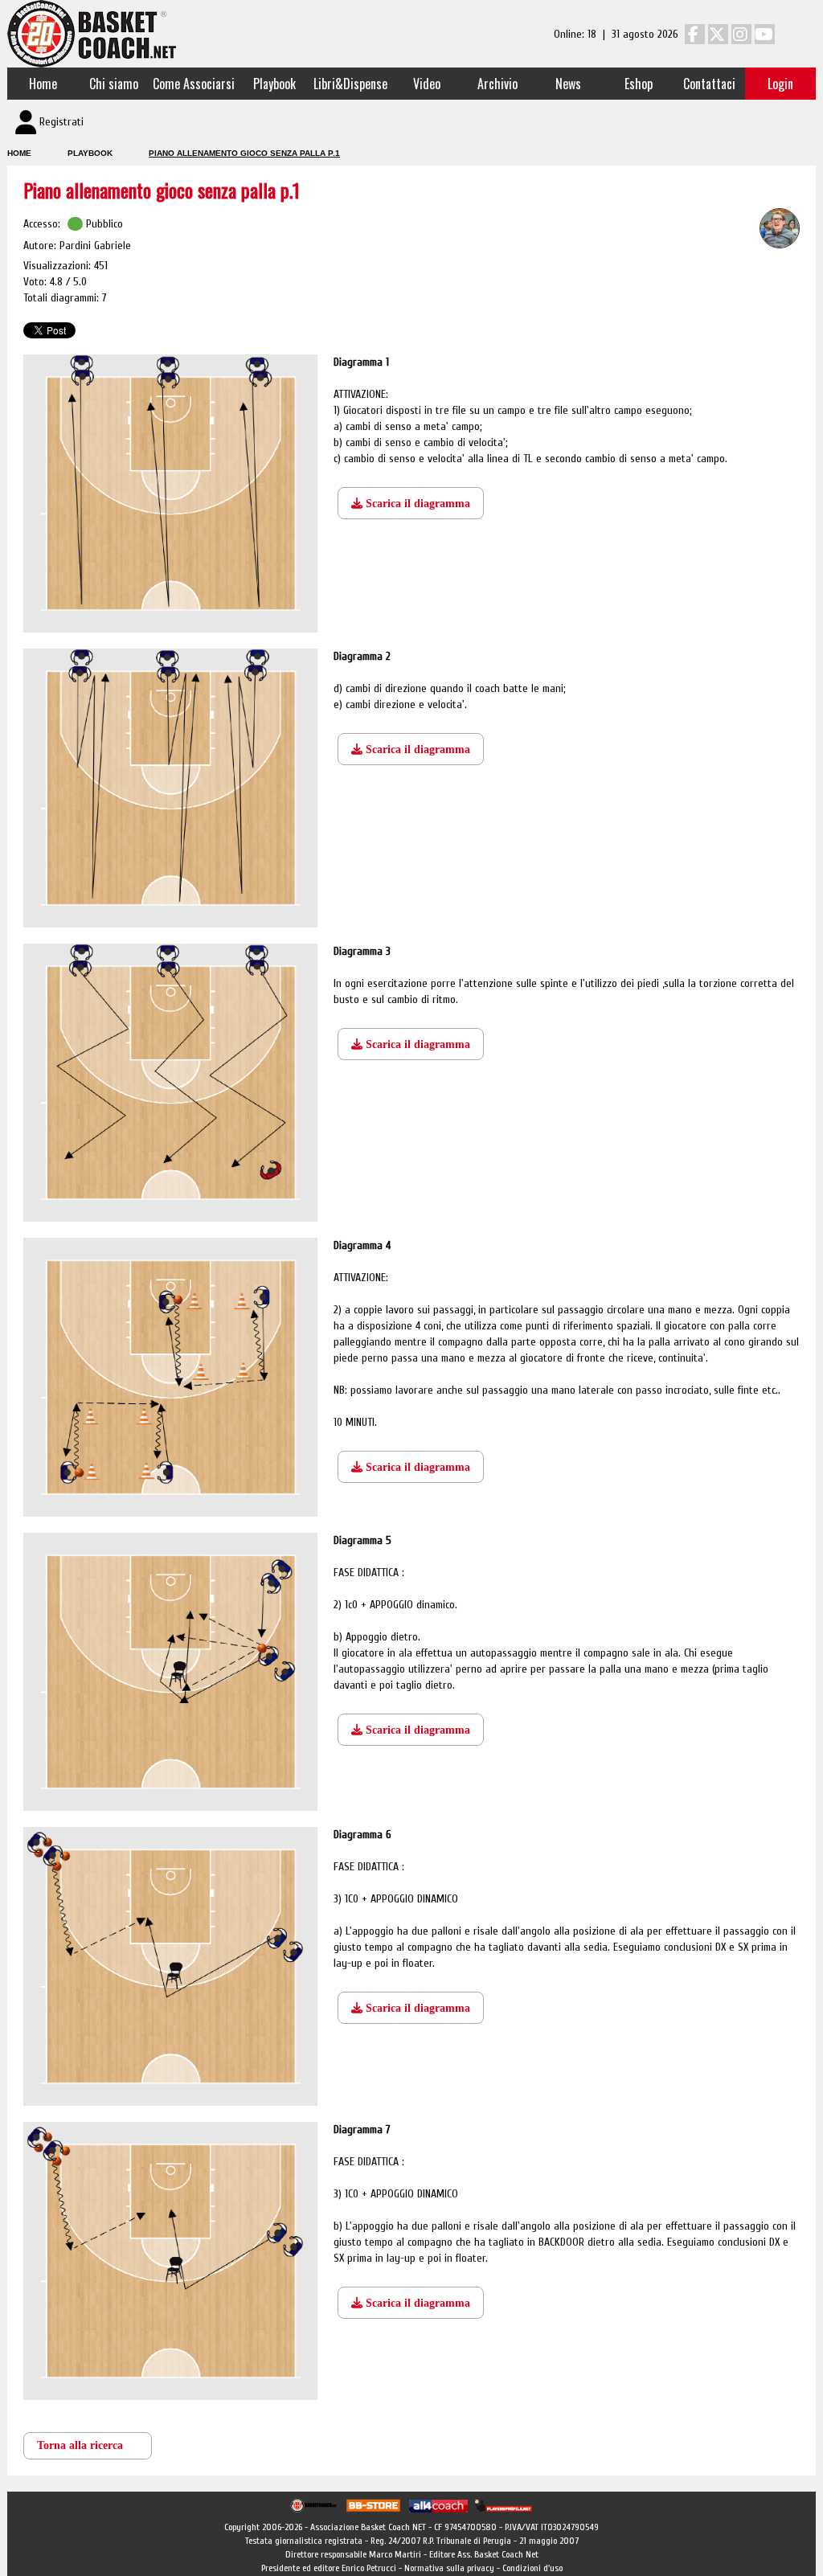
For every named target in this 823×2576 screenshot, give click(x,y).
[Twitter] (718, 34)
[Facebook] (695, 34)
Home (43, 84)
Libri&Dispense (350, 84)
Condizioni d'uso (532, 2568)
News (568, 84)
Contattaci (709, 84)
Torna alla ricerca (80, 2445)
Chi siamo (114, 84)
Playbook (274, 84)
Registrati (61, 122)
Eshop (639, 84)
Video (427, 84)
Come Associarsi (194, 84)
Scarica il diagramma (416, 504)
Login (780, 84)
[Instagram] (741, 34)
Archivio (497, 84)
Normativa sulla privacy (449, 2568)
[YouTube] (765, 34)
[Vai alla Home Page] (92, 33)
